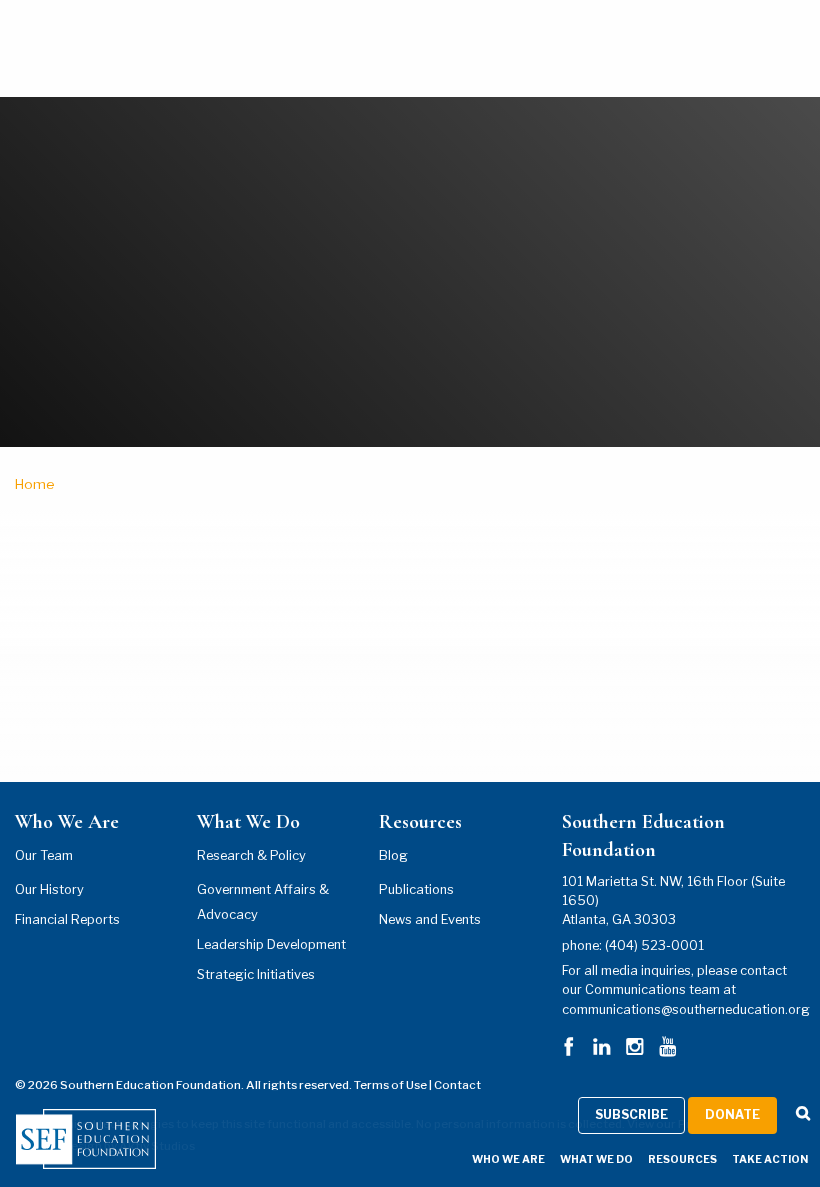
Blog (393, 855)
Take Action (770, 1159)
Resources (682, 1159)
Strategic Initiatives (256, 974)
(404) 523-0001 (654, 945)
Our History (49, 889)
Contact (457, 1085)
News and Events (430, 919)
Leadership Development (271, 944)
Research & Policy (251, 855)
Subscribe (631, 1114)
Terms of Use (390, 1085)
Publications (416, 889)
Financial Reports (67, 919)
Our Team (44, 855)
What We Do (596, 1159)
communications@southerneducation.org (686, 1009)
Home (35, 484)
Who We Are (508, 1159)
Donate (732, 1114)
